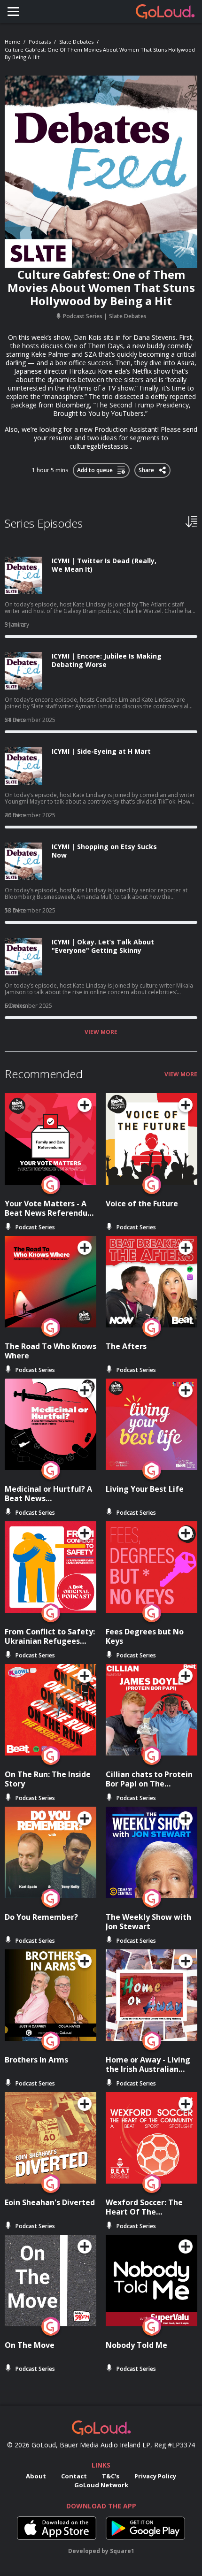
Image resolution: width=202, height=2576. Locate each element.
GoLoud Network (101, 2485)
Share (147, 468)
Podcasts (40, 42)
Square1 (122, 2551)
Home (12, 42)
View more (101, 1032)
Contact (74, 2476)
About (36, 2476)
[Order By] (191, 521)
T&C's (111, 2476)
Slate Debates (76, 42)
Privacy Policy (155, 2476)
